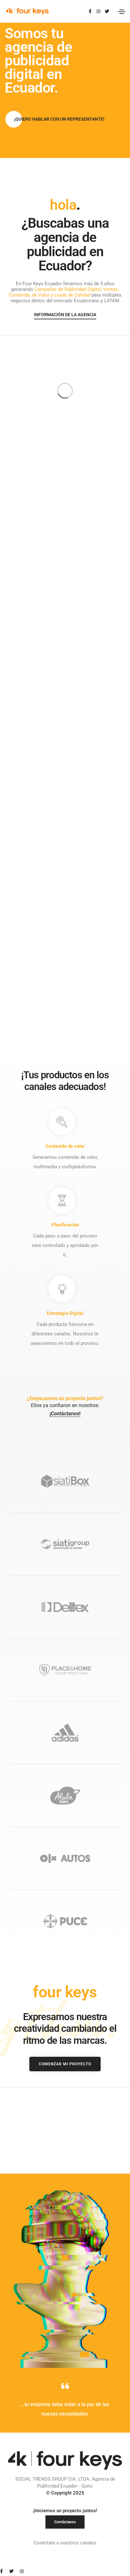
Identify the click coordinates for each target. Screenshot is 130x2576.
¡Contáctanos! (65, 1414)
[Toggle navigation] (122, 12)
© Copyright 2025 (65, 2493)
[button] (59, 119)
